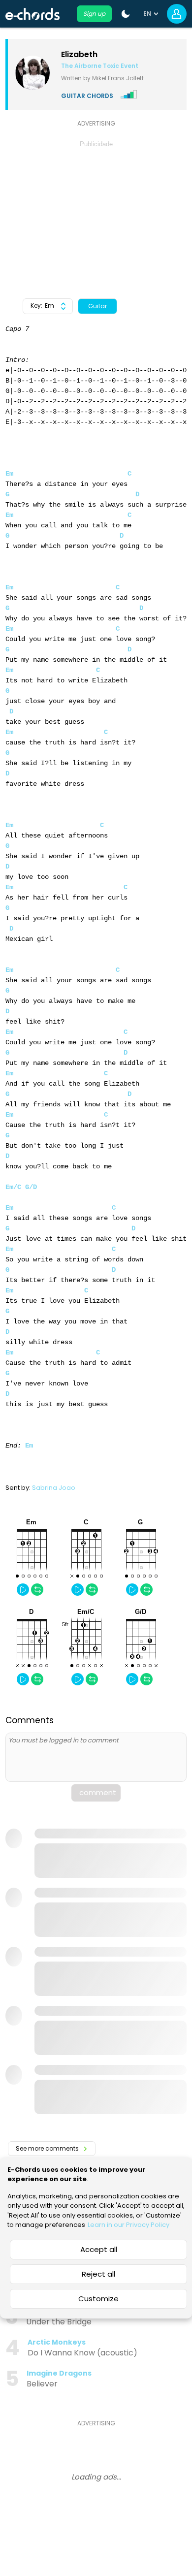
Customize (98, 2299)
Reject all (98, 2274)
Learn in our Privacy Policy (128, 2225)
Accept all (99, 2249)
